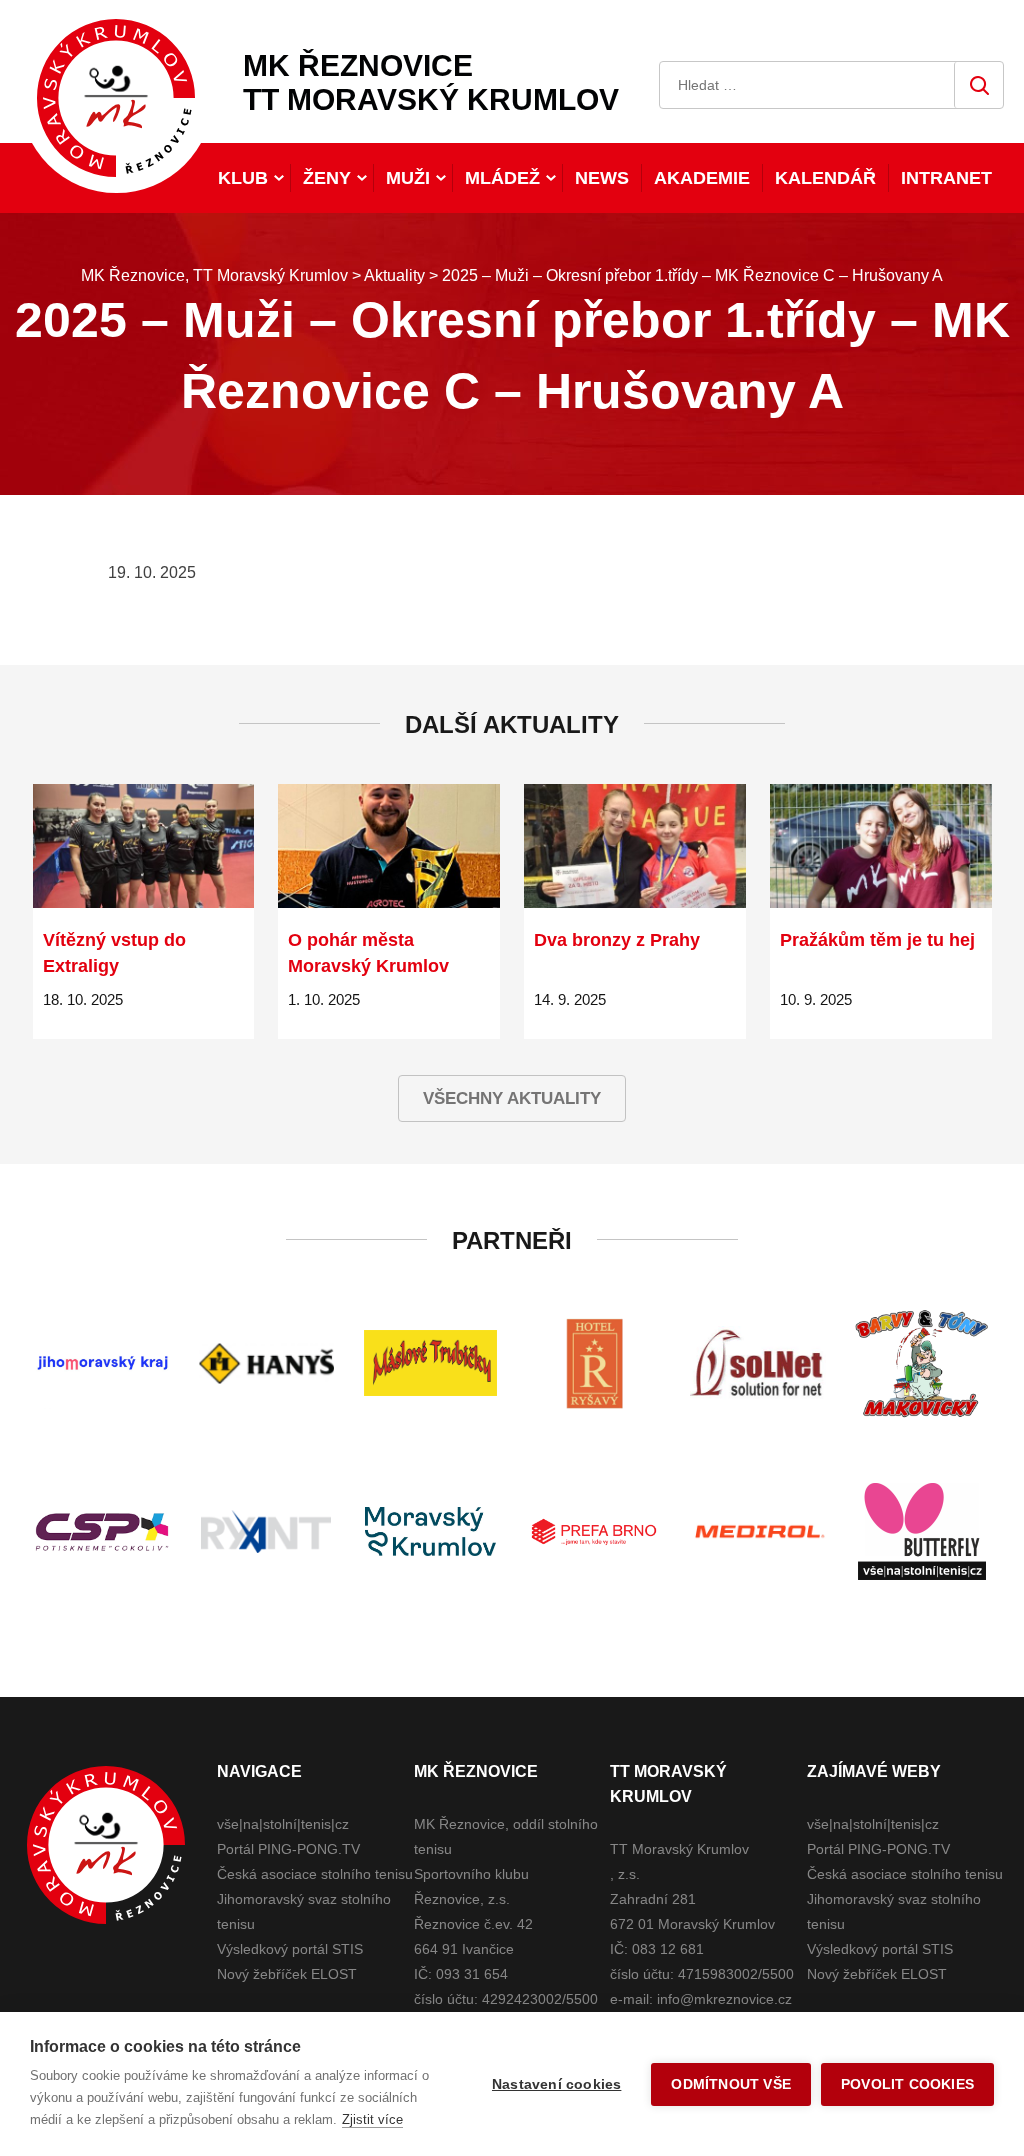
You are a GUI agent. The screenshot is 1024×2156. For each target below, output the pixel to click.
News (602, 178)
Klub (243, 178)
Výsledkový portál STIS (290, 1949)
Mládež (502, 178)
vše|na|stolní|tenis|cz (283, 1824)
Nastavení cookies (556, 2084)
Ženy (327, 178)
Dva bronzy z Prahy (617, 940)
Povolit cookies (907, 2084)
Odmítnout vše (731, 2084)
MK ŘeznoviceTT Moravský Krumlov (431, 82)
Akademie (702, 178)
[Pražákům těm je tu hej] (881, 846)
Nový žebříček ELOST (287, 1974)
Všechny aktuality (512, 1098)
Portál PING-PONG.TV (288, 1849)
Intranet (946, 178)
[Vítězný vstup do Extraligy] (144, 846)
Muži (408, 178)
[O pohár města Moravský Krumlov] (389, 846)
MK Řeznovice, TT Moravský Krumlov (106, 1845)
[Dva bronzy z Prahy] (635, 846)
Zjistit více (372, 2119)
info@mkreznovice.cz (724, 1999)
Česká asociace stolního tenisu (315, 1874)
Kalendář (825, 178)
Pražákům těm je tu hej (877, 940)
